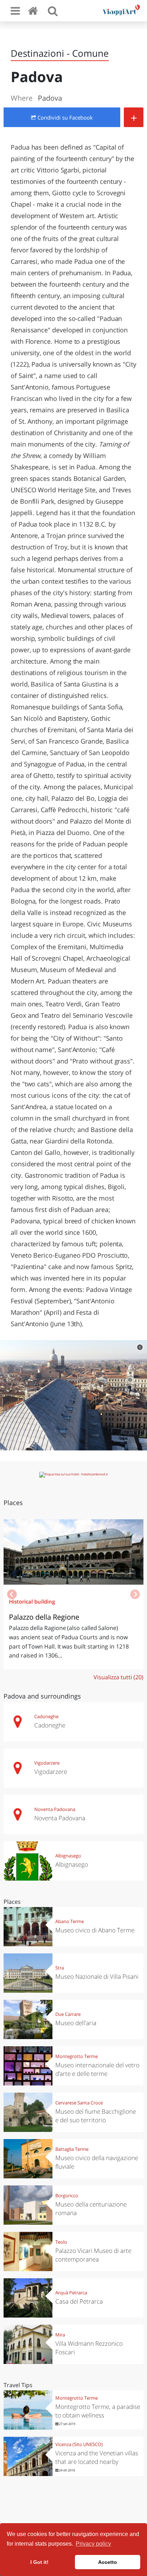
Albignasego (68, 1856)
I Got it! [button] (39, 2562)
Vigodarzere (47, 1763)
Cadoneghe (46, 1716)
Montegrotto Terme (77, 2056)
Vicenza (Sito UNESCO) (79, 2444)
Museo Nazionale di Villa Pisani (97, 1976)
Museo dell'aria (76, 2023)
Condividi (64, 117)
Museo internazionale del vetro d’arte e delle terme (97, 2069)
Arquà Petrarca (71, 2293)
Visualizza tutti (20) (118, 1677)
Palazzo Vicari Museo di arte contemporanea (93, 2255)
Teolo (61, 2242)
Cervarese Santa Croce (79, 2103)
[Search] (53, 11)
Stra (60, 1968)
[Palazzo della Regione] (73, 1552)
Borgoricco (67, 2195)
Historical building (32, 1601)
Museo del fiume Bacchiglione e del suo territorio (96, 2116)
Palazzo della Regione (44, 1617)
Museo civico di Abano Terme (95, 1930)
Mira (60, 2335)
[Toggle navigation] (15, 11)
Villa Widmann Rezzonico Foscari (89, 2348)
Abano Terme (70, 1921)
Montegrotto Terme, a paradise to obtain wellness (98, 2411)
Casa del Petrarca (79, 2301)
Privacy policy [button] (93, 2544)
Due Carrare (68, 2014)
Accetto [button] (108, 2562)
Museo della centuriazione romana (91, 2208)
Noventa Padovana (55, 1809)
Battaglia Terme (72, 2149)
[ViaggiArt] (34, 11)
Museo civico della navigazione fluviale (97, 2162)
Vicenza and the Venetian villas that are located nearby (97, 2457)
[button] (135, 1594)
